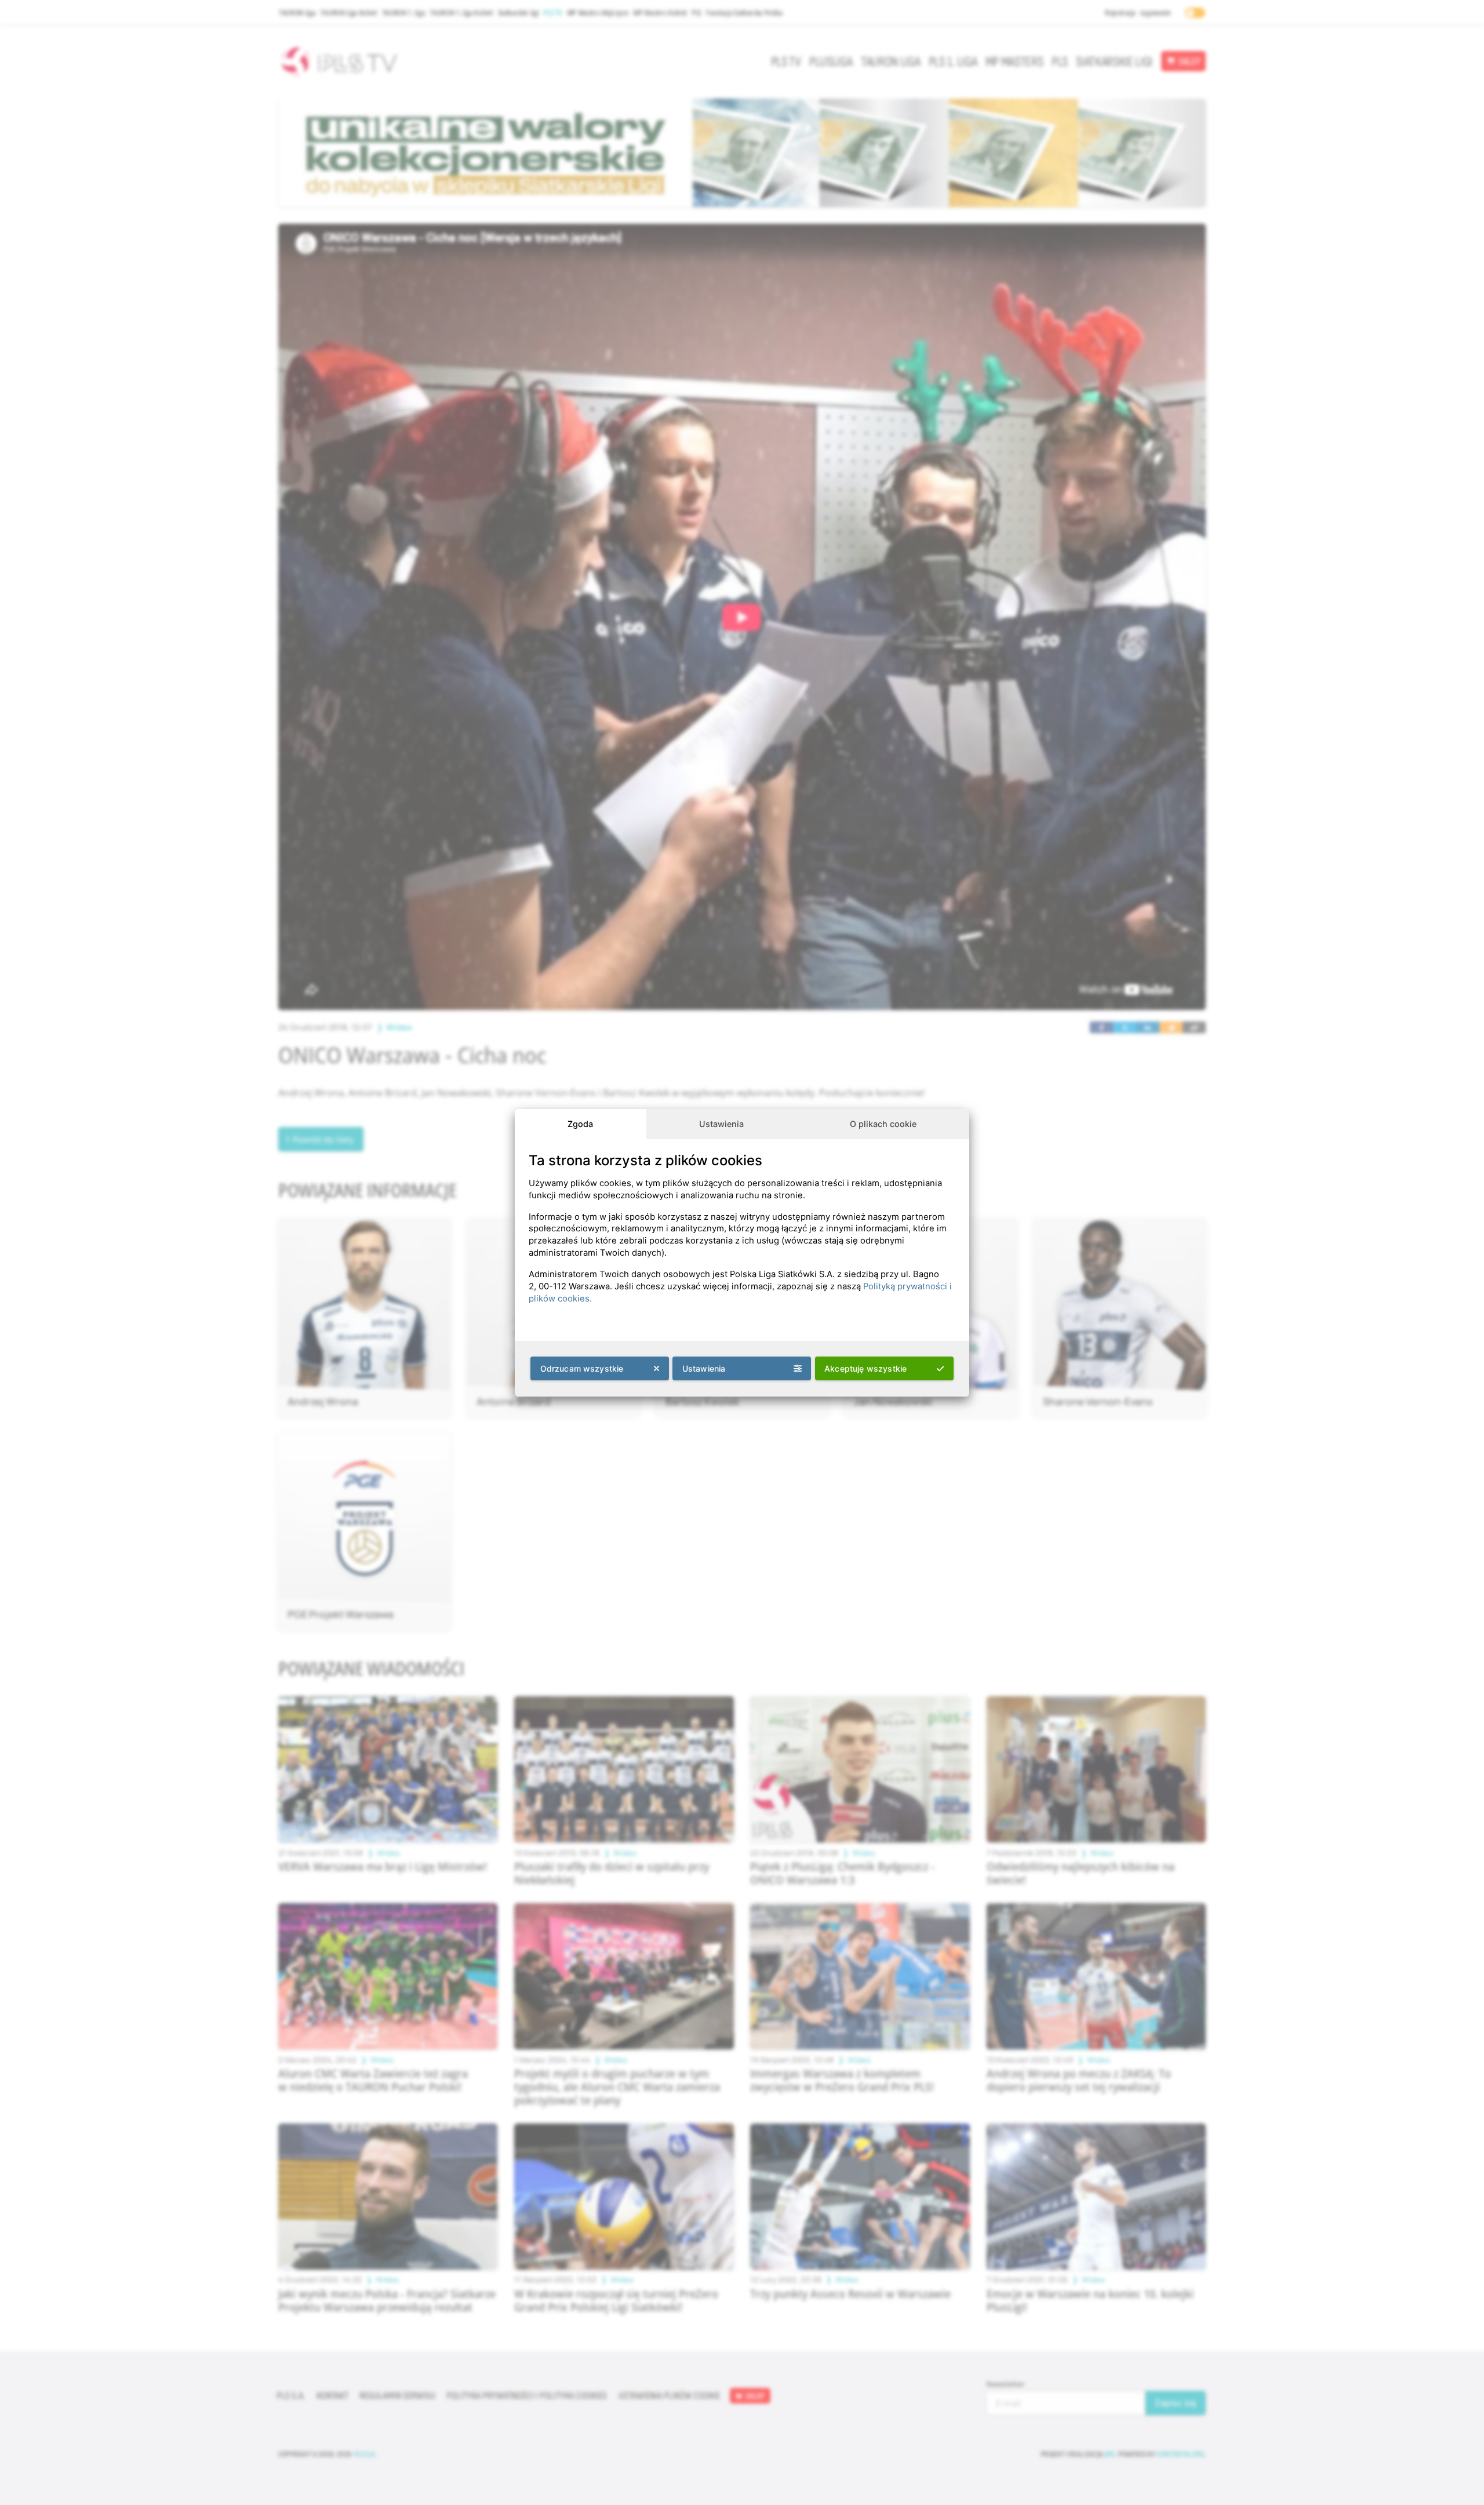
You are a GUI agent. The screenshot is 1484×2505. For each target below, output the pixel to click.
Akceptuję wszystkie (865, 1368)
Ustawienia (721, 1124)
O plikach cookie (883, 1124)
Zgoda (580, 1124)
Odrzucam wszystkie (582, 1368)
